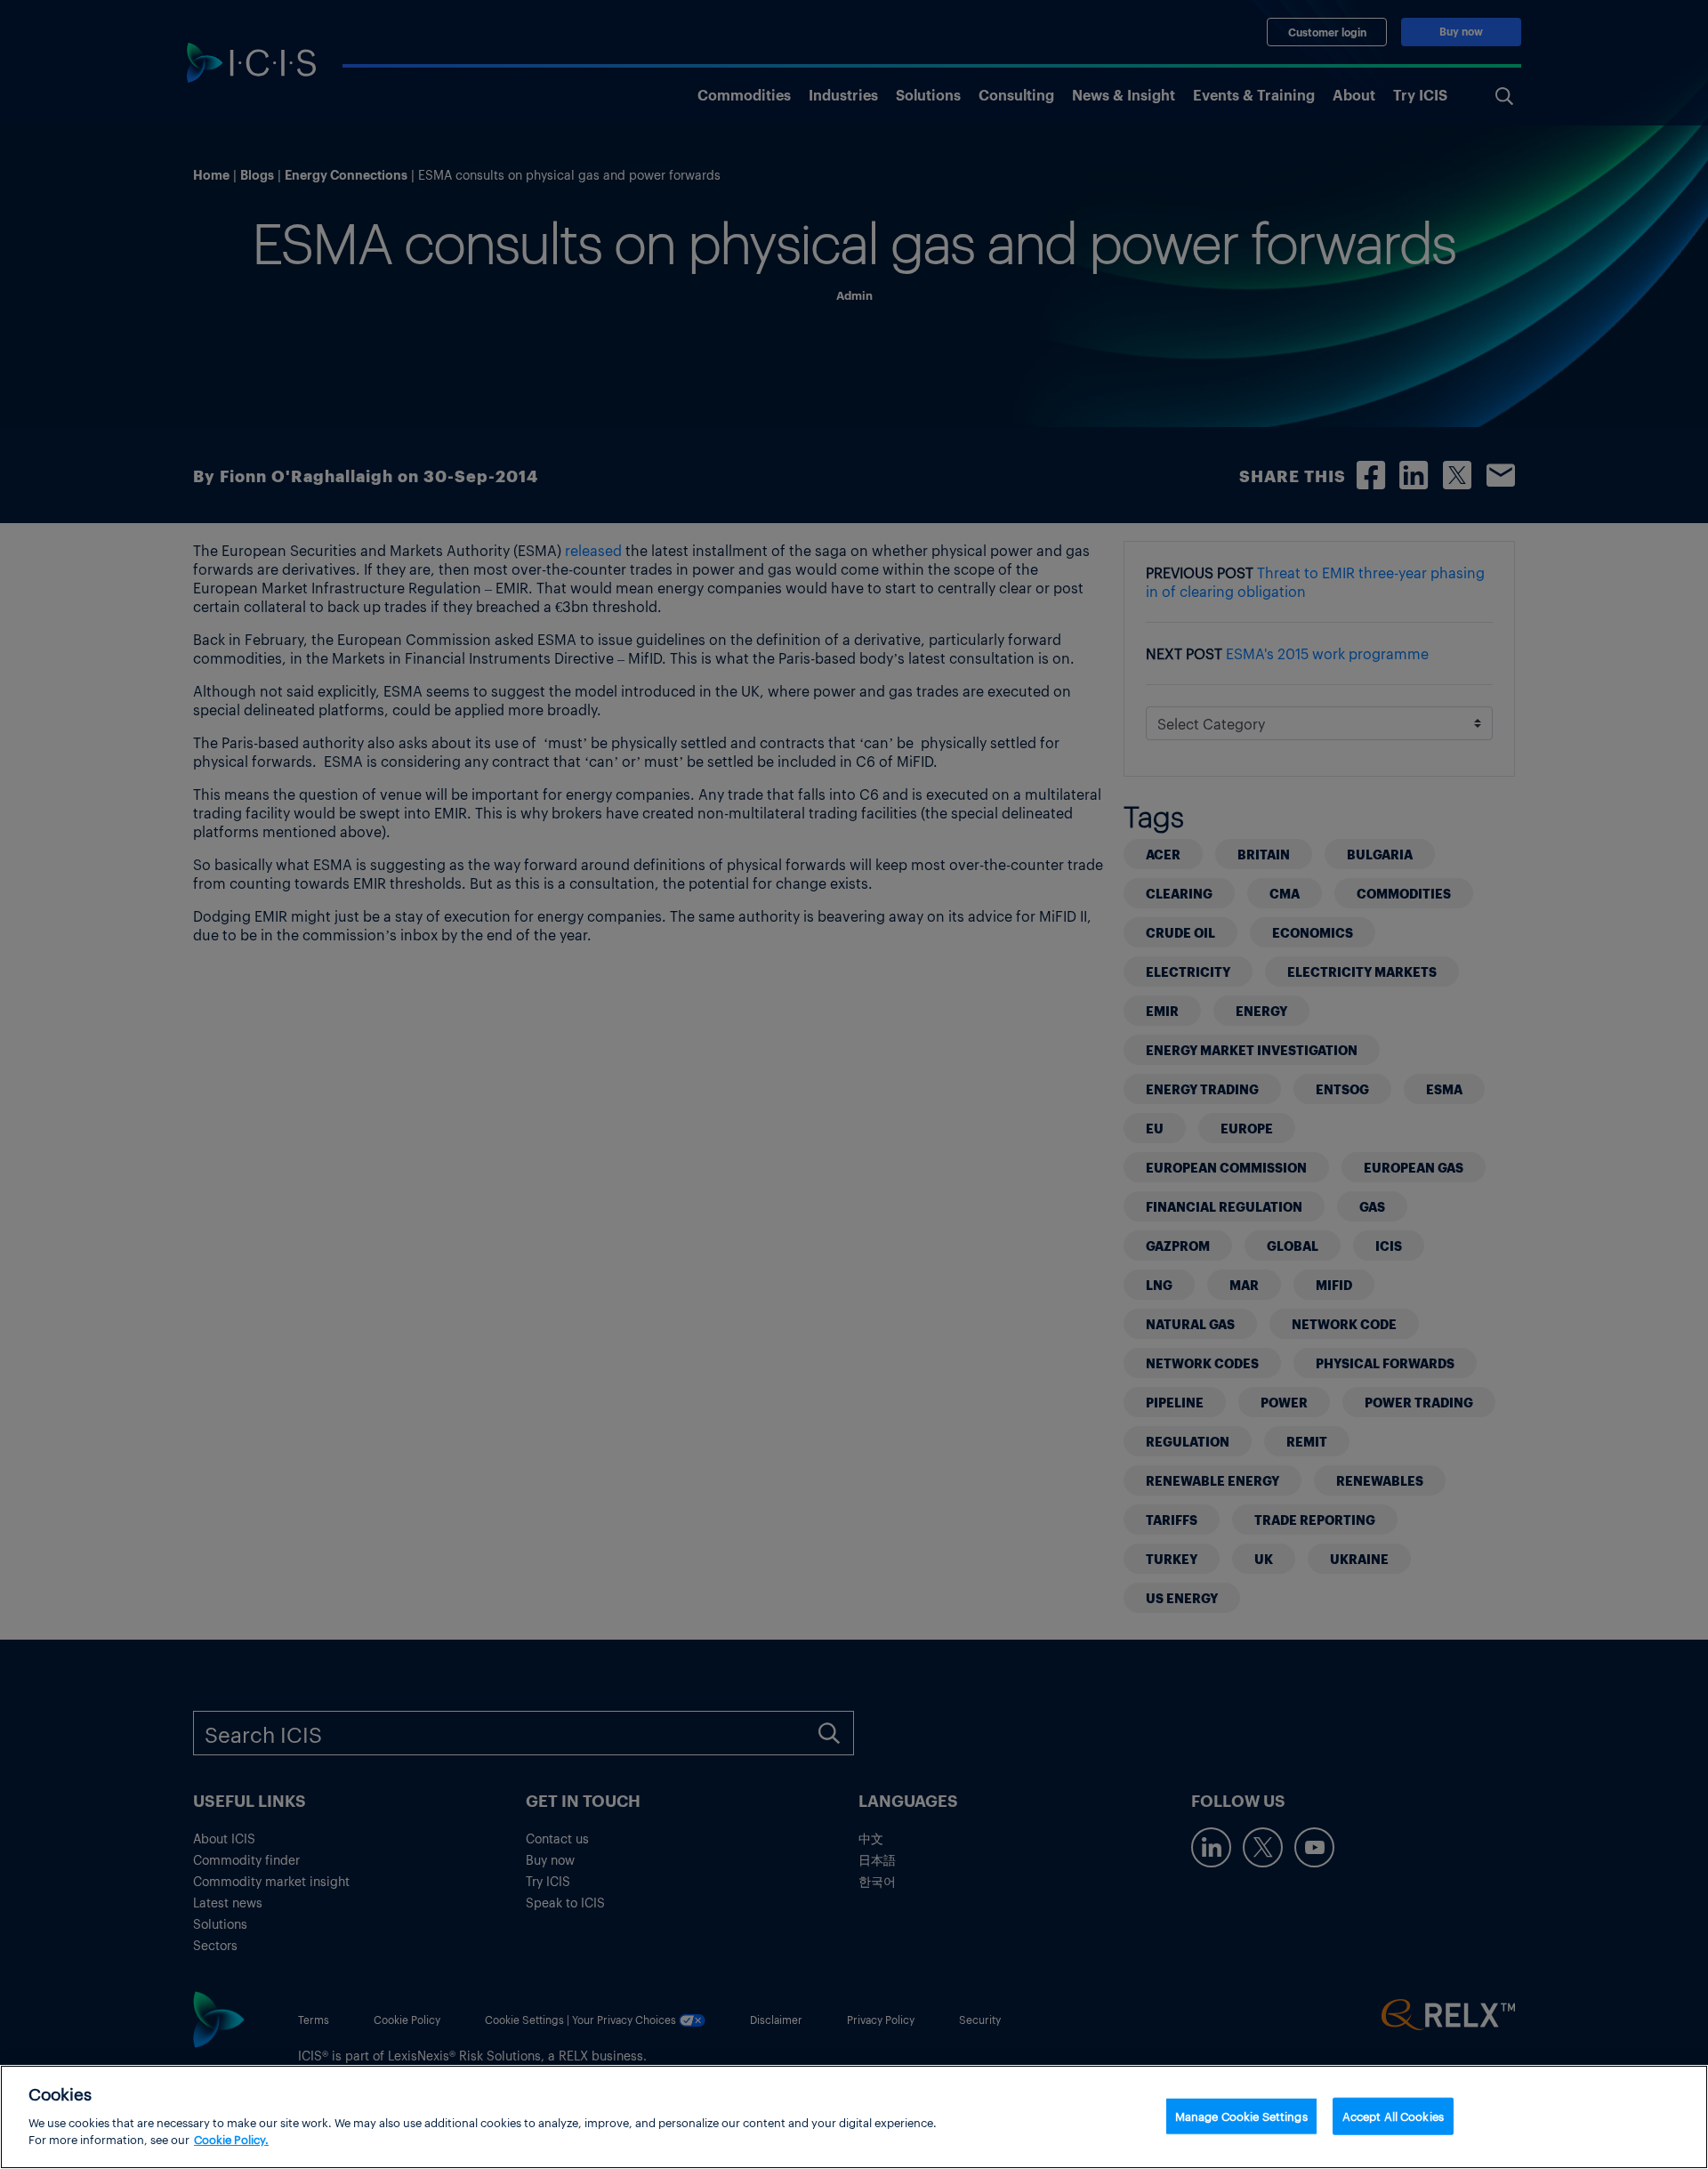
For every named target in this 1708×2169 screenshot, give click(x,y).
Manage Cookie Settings (1241, 2115)
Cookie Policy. (231, 2139)
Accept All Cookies (1393, 2115)
